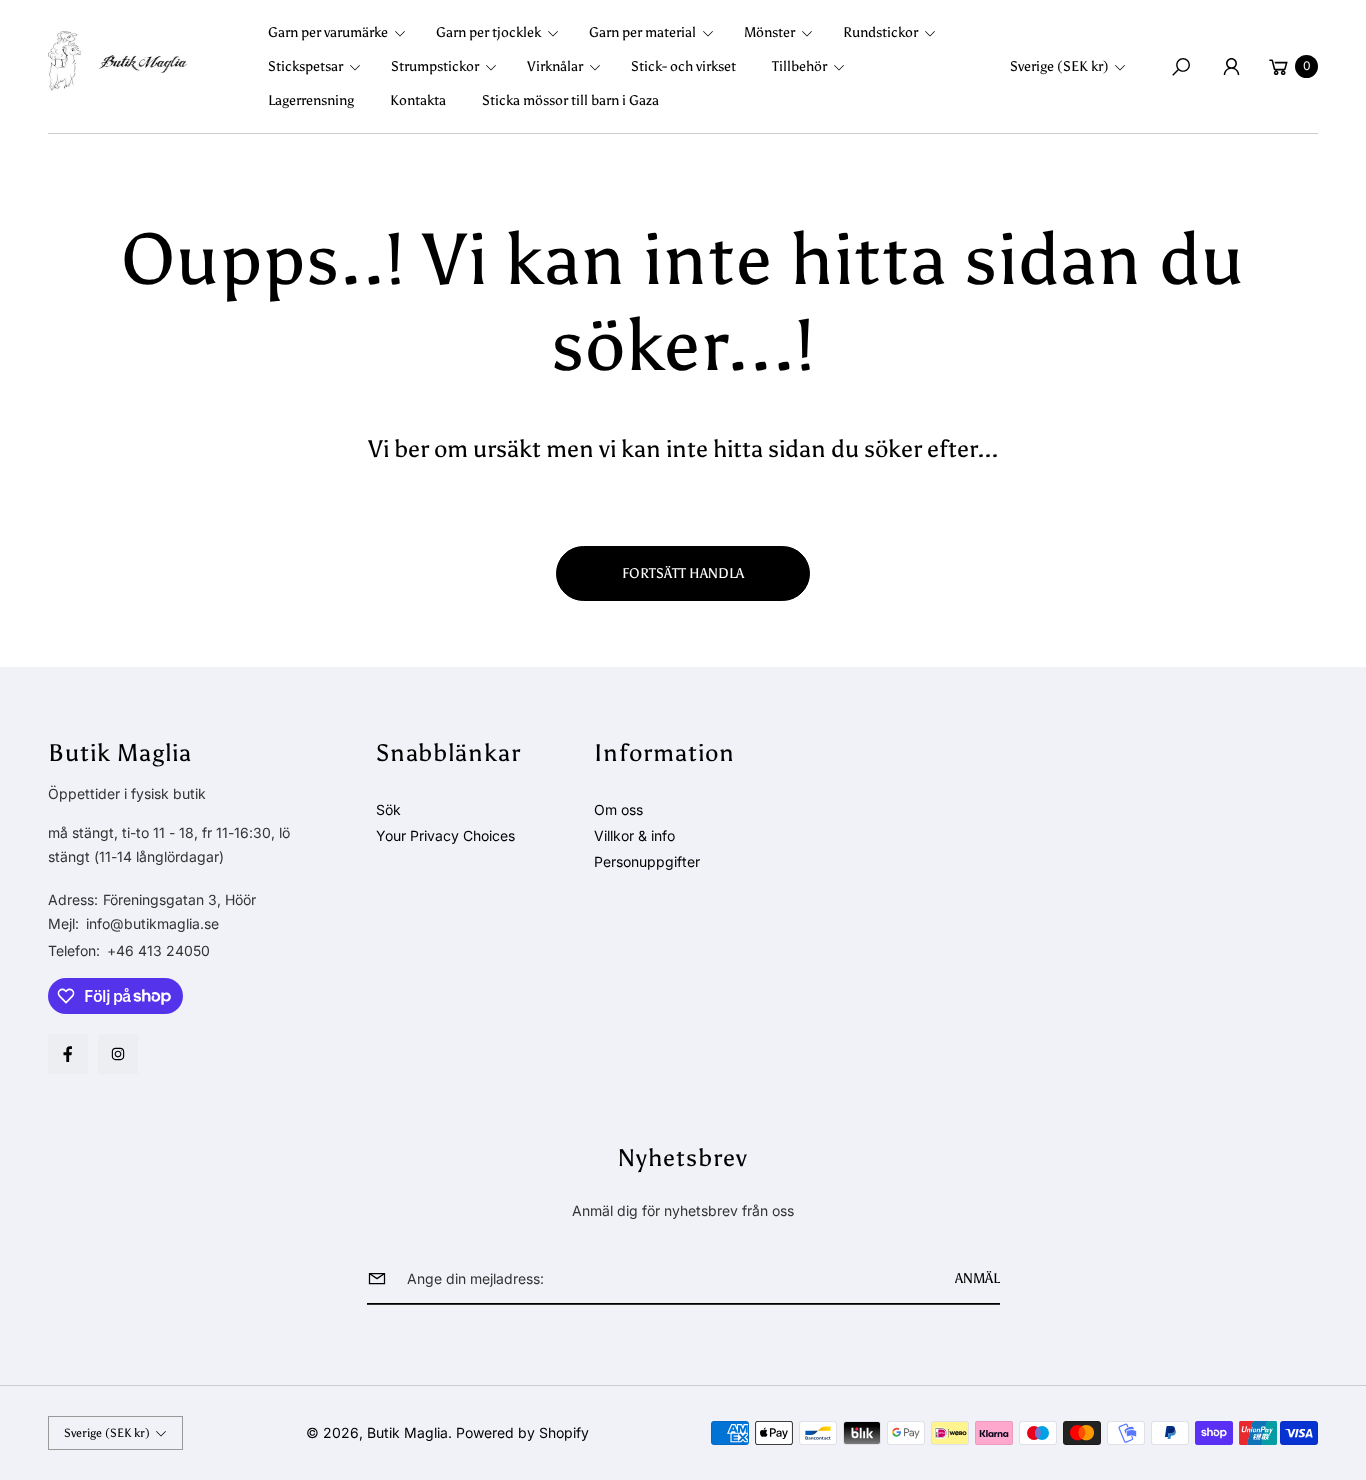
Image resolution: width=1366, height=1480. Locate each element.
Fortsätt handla (683, 573)
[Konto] (1231, 67)
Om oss (618, 809)
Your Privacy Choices (445, 835)
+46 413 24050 (158, 950)
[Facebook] (68, 1054)
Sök (388, 809)
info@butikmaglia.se (150, 923)
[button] (343, 33)
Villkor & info (634, 835)
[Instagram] (118, 1054)
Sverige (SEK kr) (1059, 66)
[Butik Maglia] (118, 61)
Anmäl (977, 1278)
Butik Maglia (407, 1432)
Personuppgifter (647, 861)
